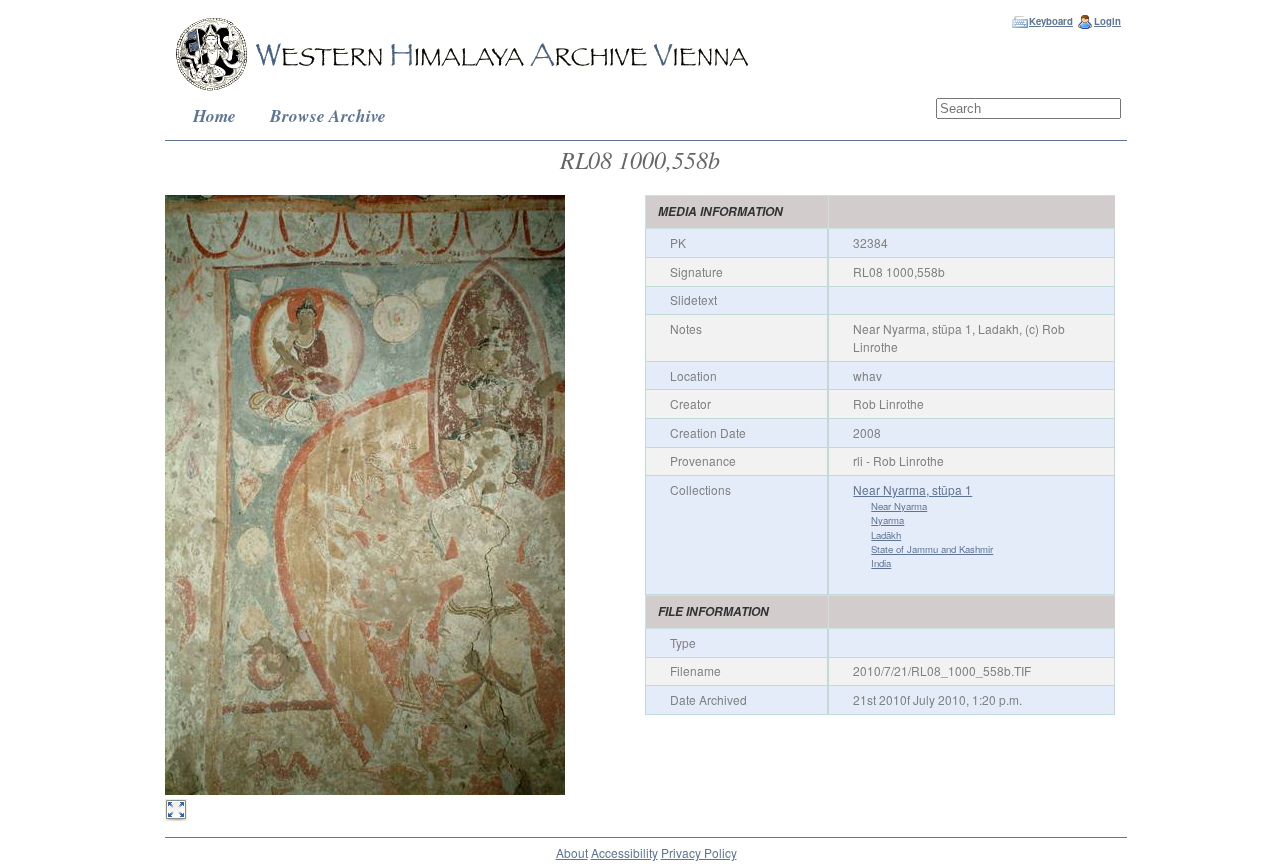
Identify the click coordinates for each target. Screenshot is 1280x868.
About (572, 852)
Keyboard (1051, 21)
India (881, 563)
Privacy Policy (699, 852)
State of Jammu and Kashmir (932, 549)
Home (214, 115)
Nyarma (887, 520)
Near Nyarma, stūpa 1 (912, 489)
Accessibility (624, 852)
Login (1107, 21)
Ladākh (886, 535)
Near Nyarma (899, 506)
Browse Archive (328, 115)
